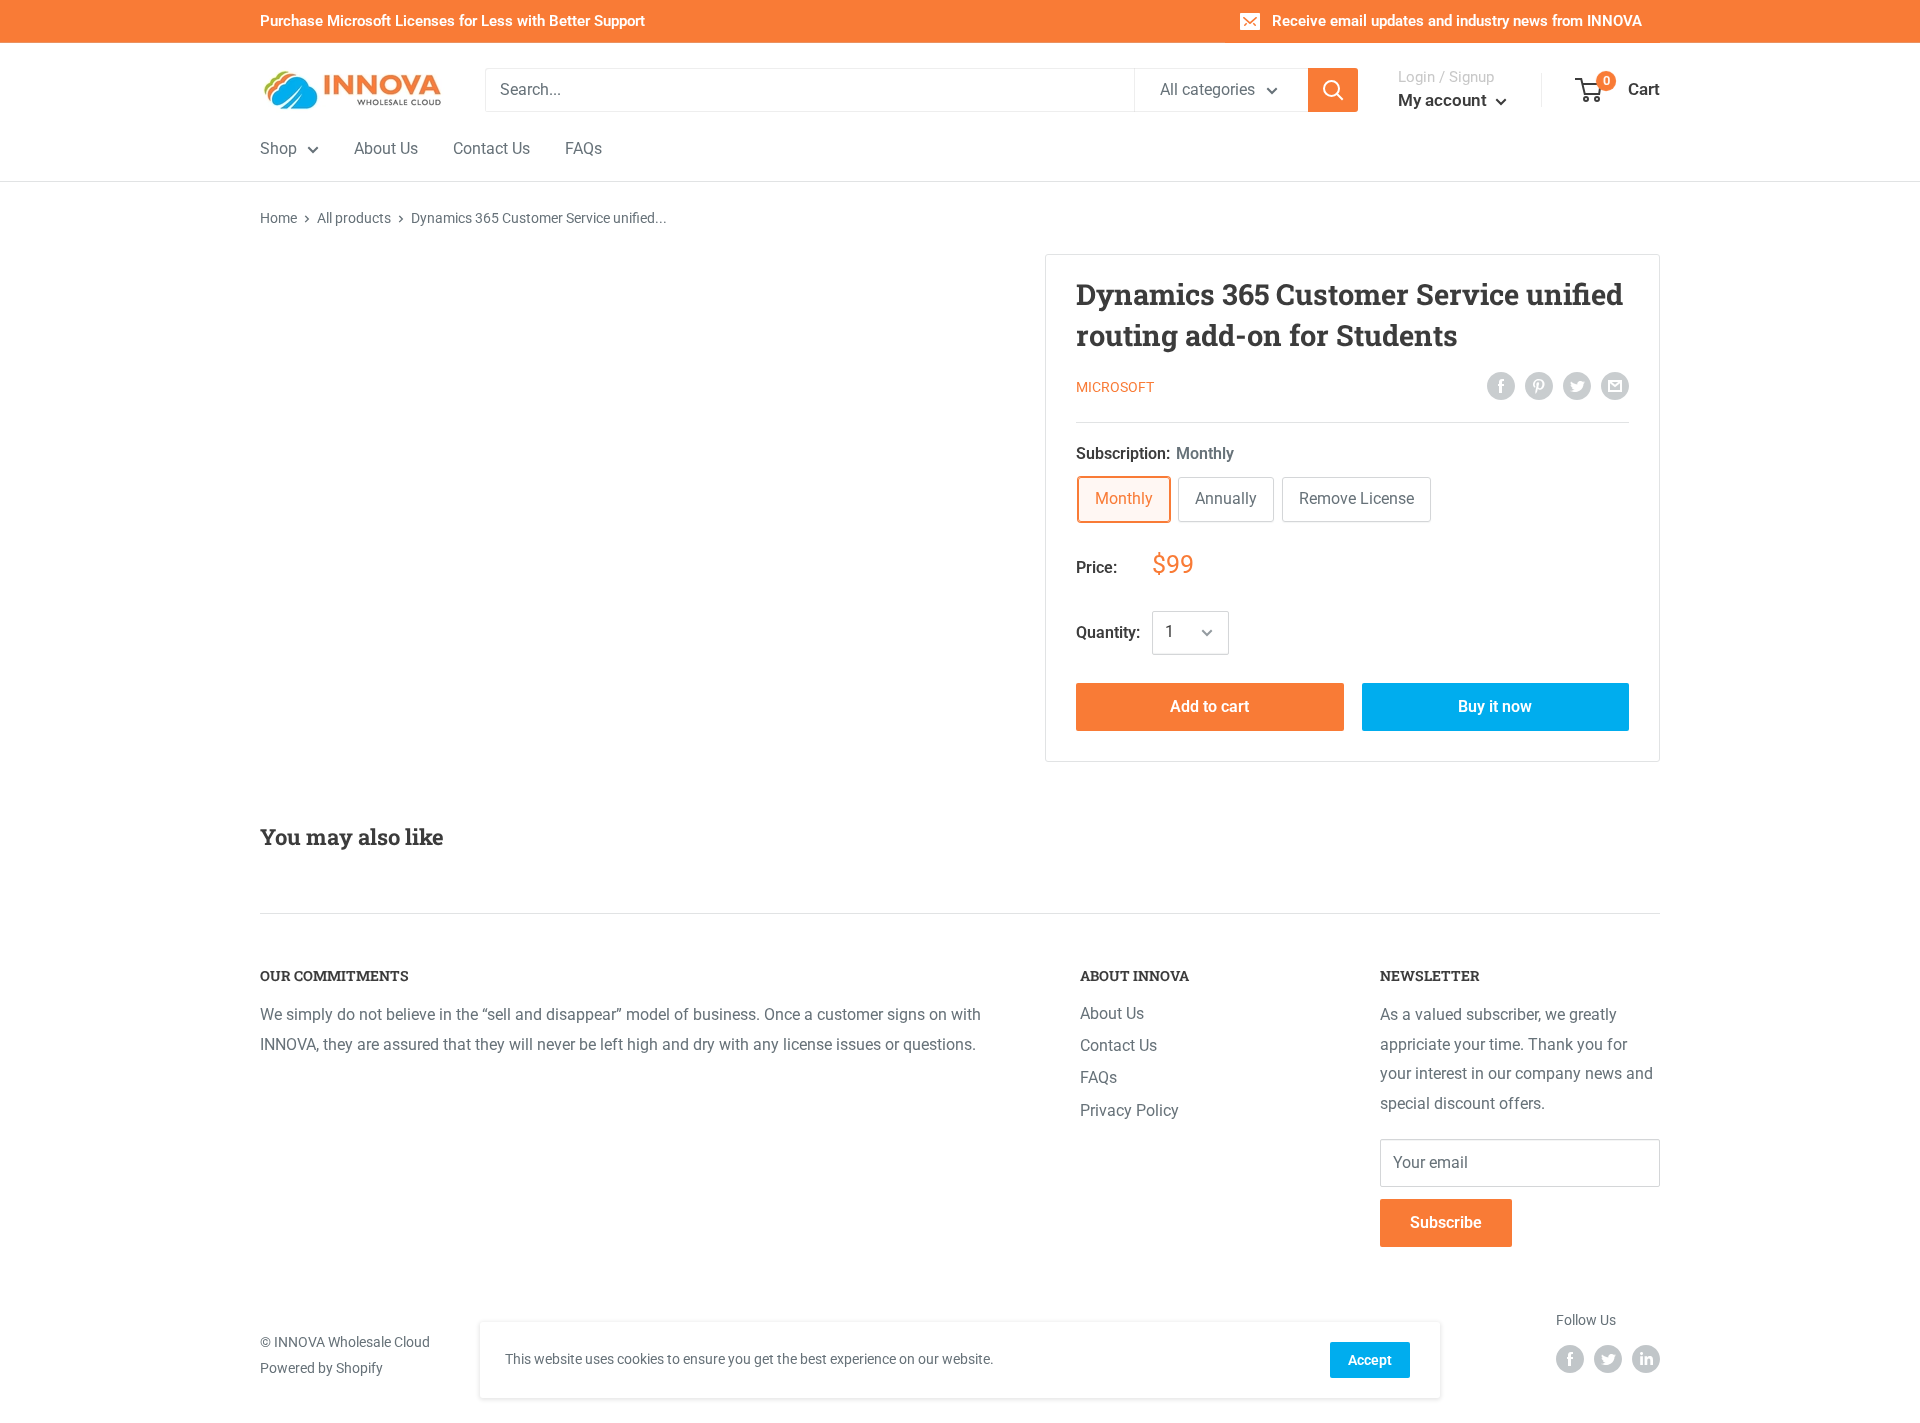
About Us (1112, 1013)
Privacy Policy (1129, 1110)
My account (1444, 100)
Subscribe (1446, 1222)
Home (278, 218)
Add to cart (1209, 706)
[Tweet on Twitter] (1577, 385)
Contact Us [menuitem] (491, 148)
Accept (1370, 1360)
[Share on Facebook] (1501, 385)
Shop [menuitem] (278, 148)
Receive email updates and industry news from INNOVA (1457, 21)
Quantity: (1108, 632)
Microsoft (1115, 387)
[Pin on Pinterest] (1539, 385)
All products (354, 218)
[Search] (1333, 90)
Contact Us (1118, 1045)
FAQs (1098, 1077)
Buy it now (1495, 706)
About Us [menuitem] (386, 148)
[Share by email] (1615, 385)
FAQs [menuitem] (583, 148)
